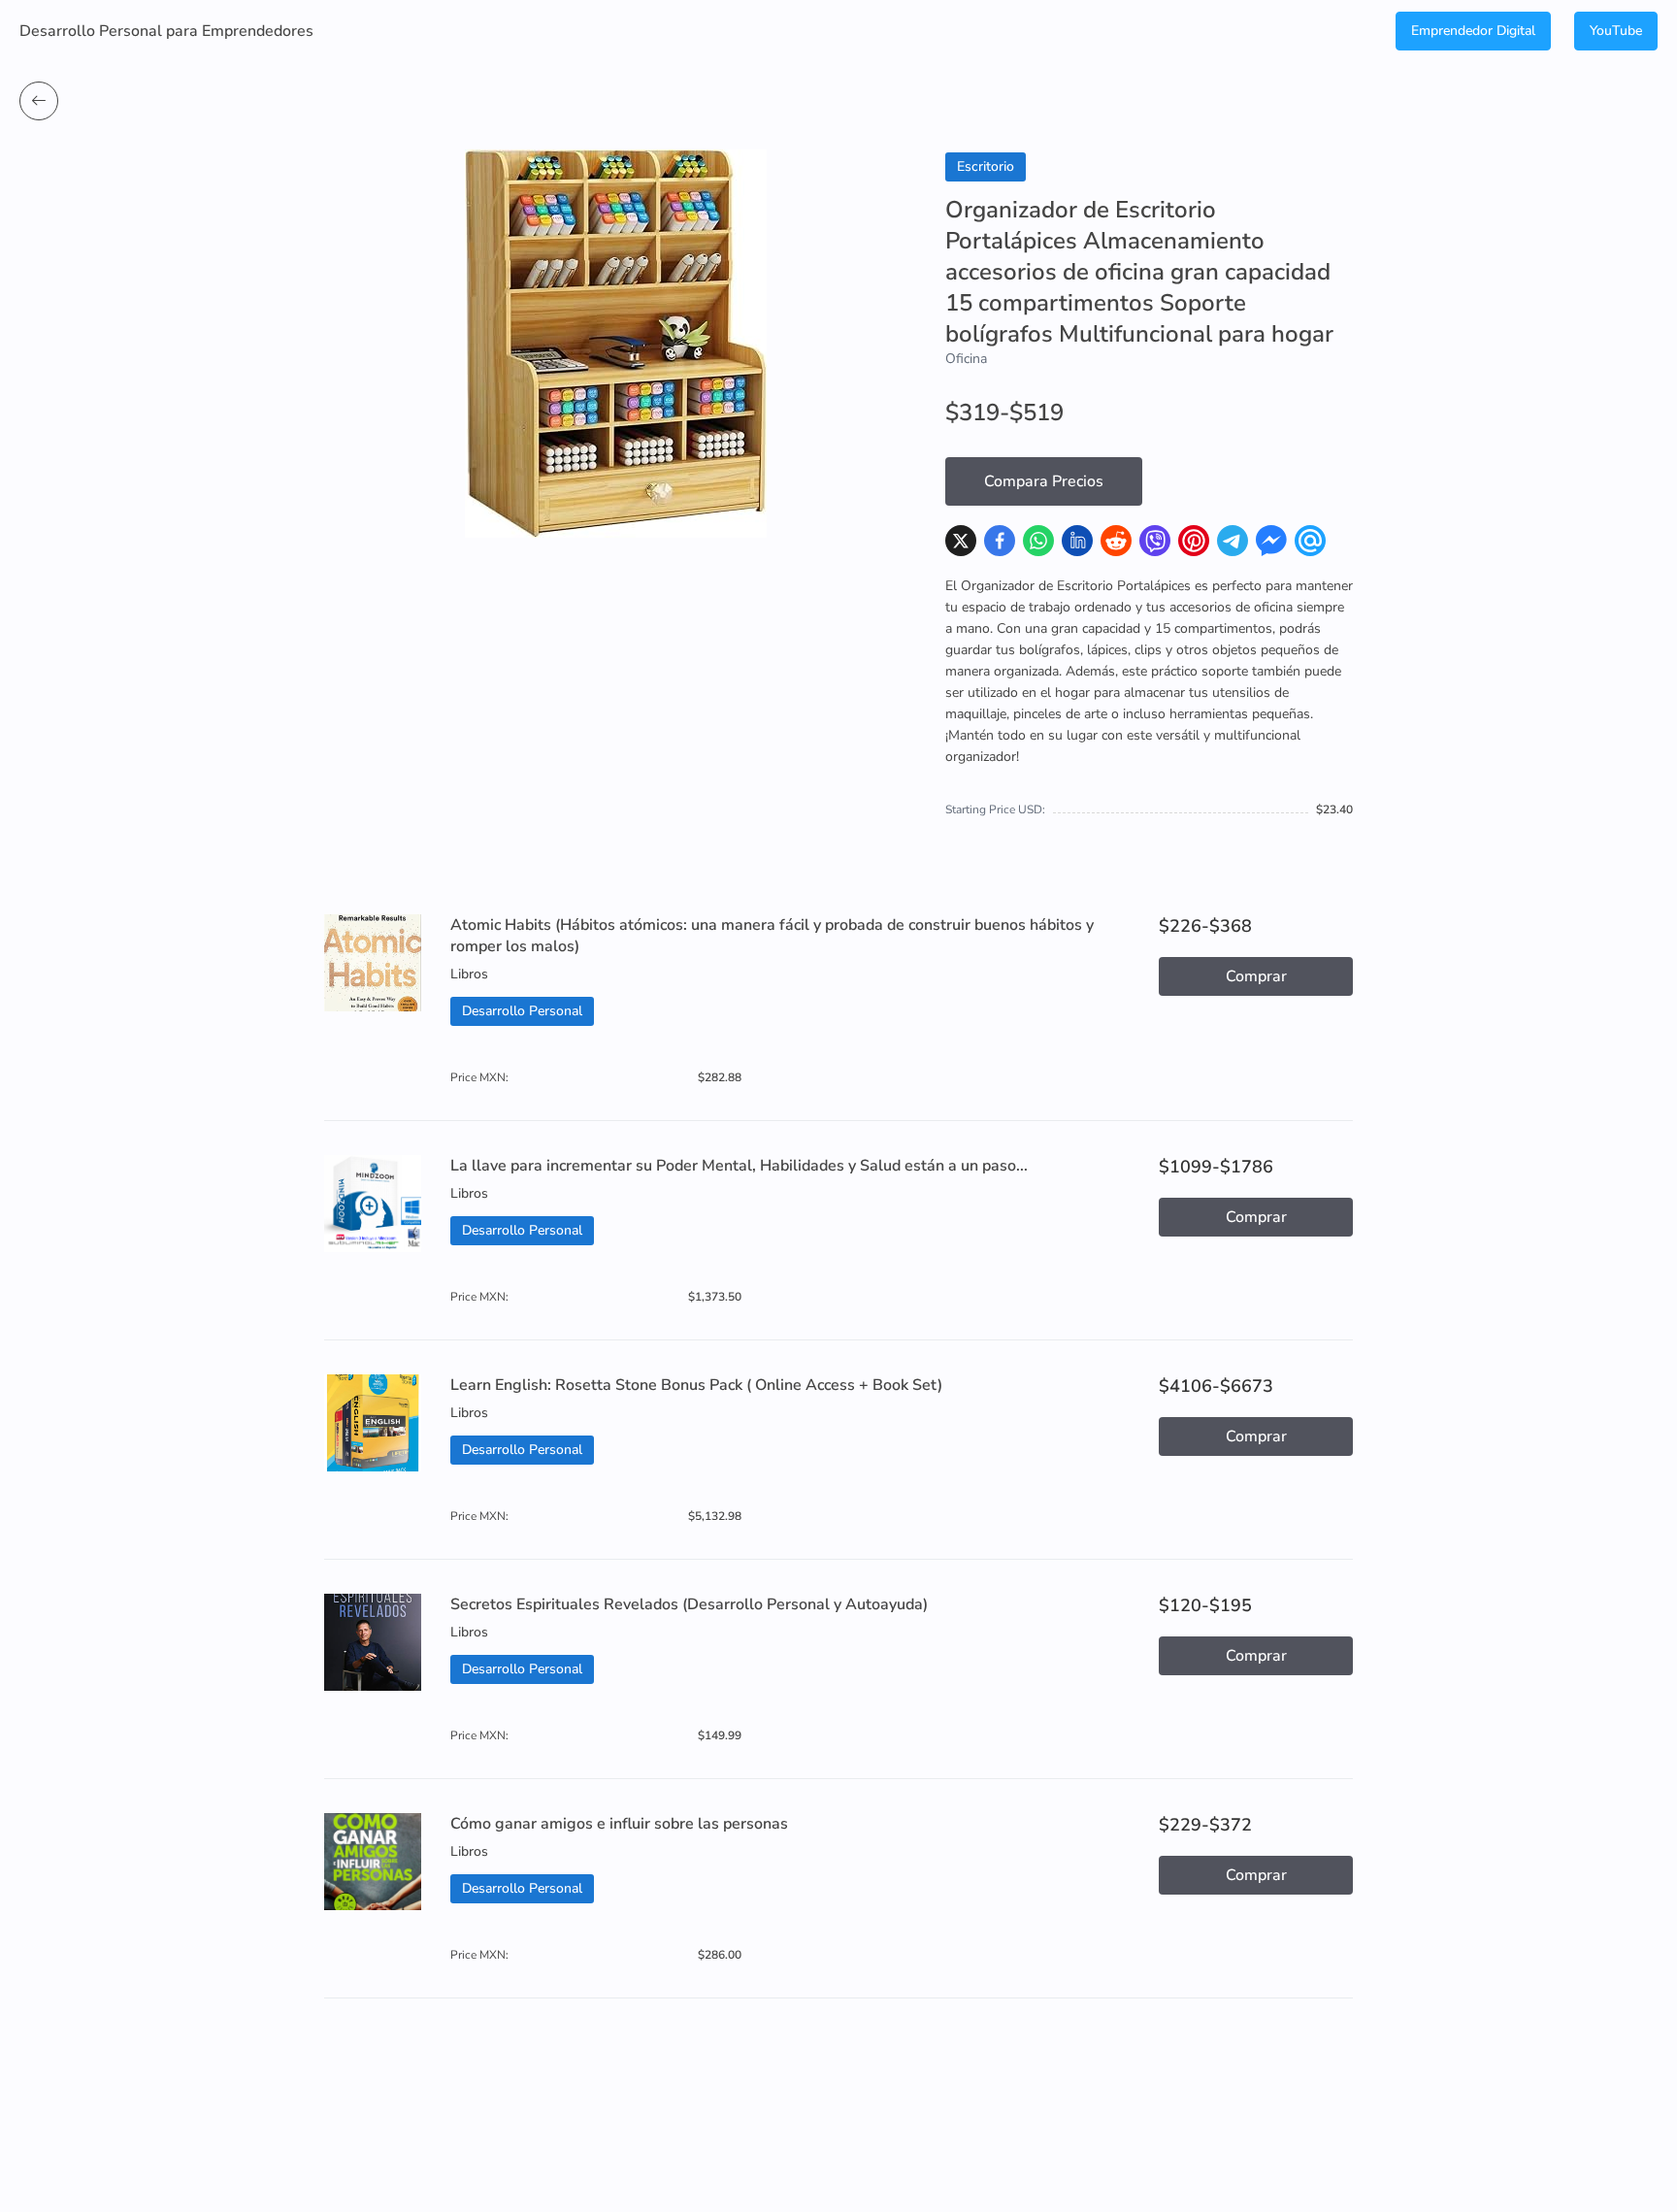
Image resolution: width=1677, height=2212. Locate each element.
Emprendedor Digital (1473, 31)
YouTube (1616, 31)
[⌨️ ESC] (39, 101)
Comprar (1256, 976)
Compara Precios (1044, 481)
